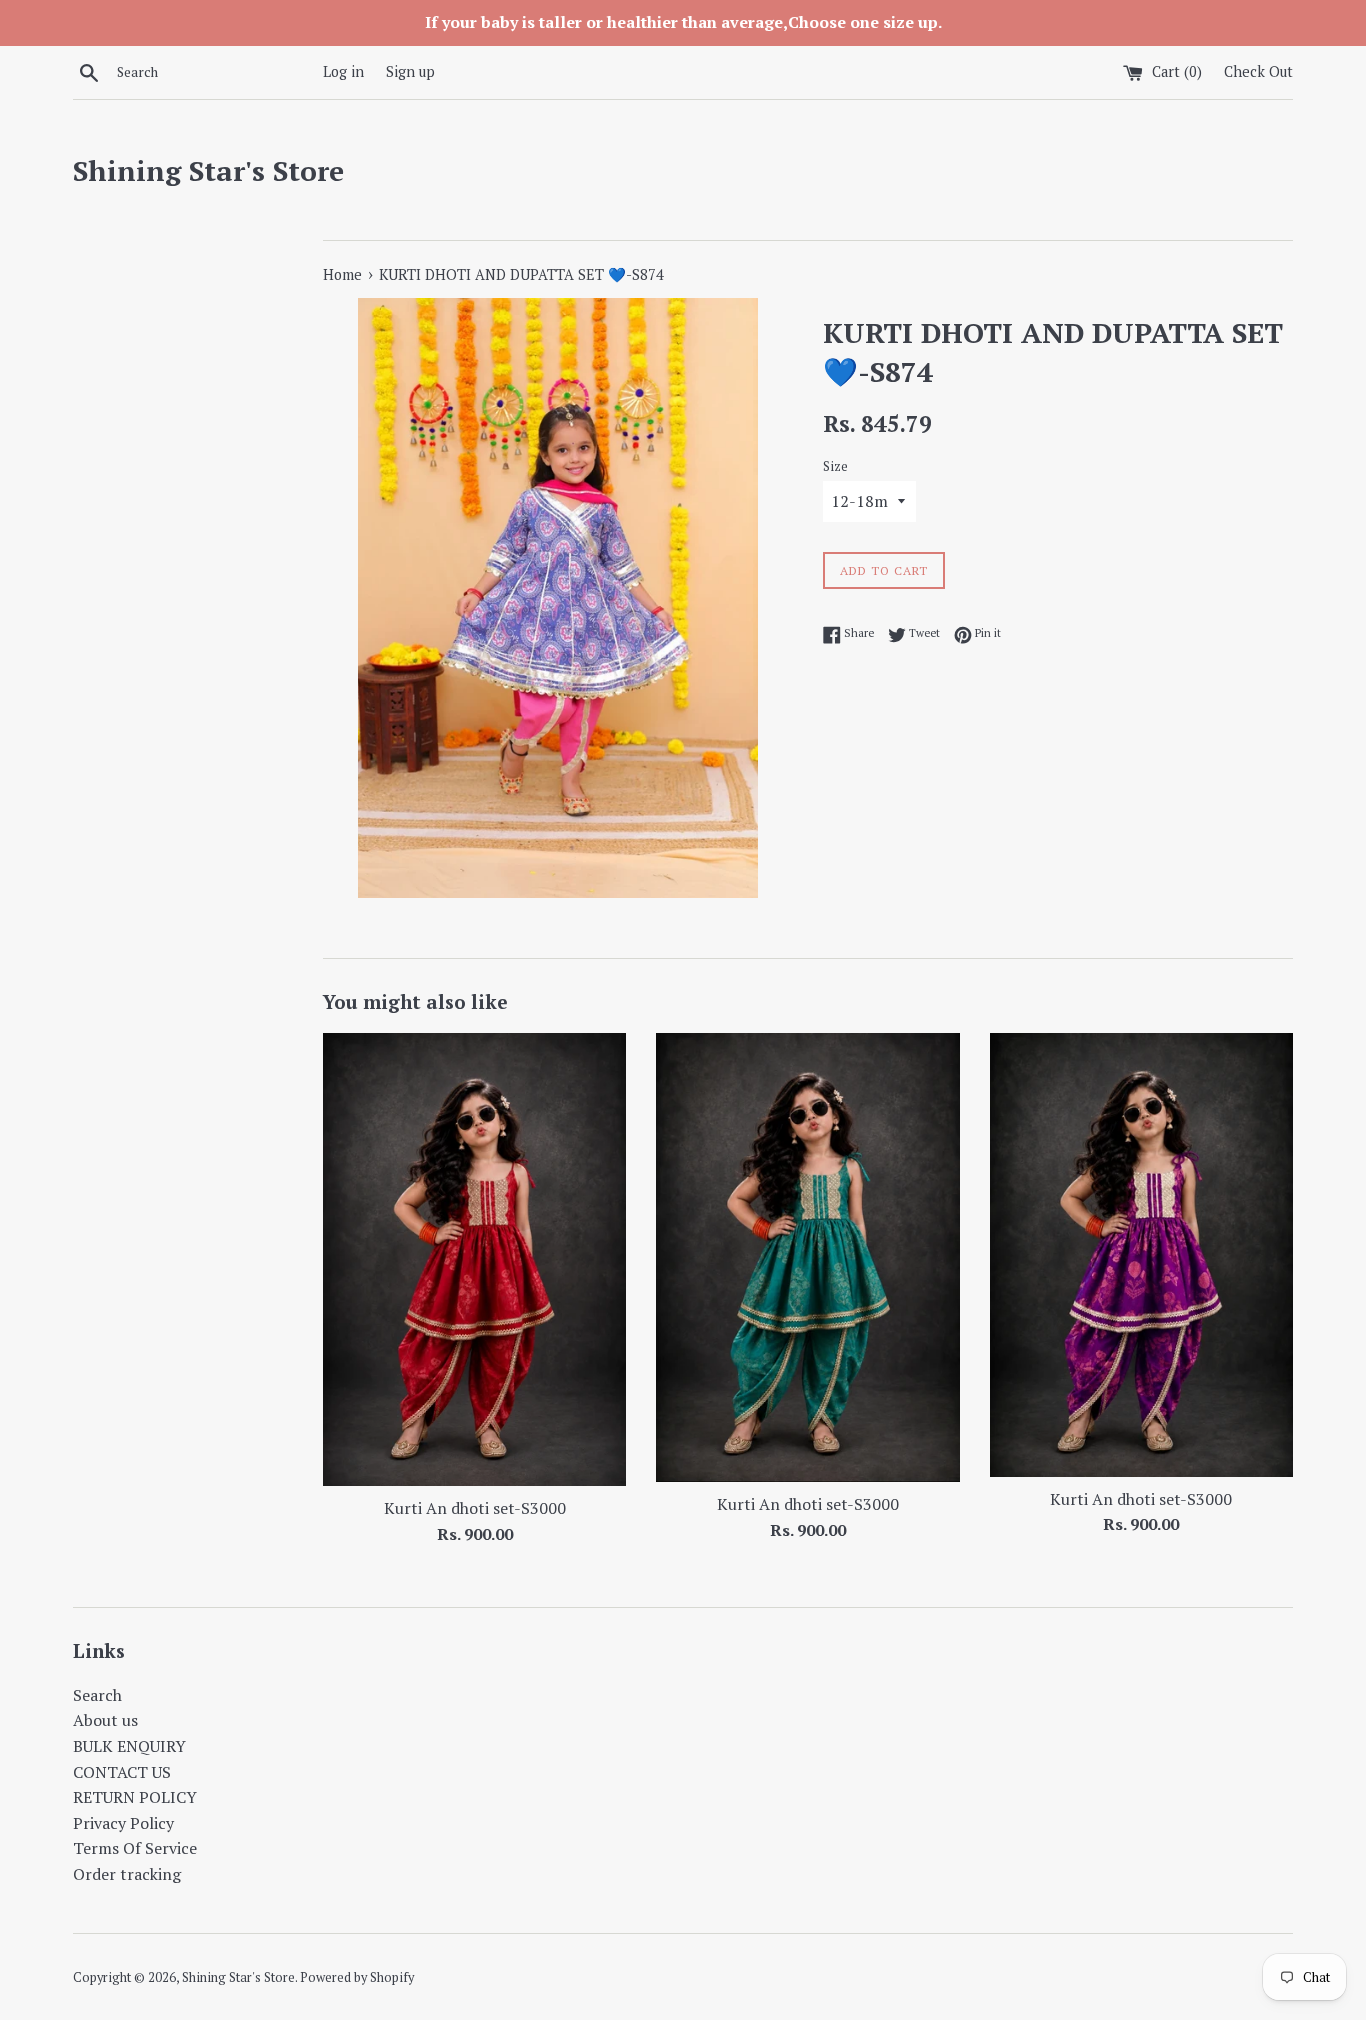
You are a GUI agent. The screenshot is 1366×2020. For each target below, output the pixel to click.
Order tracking (127, 1874)
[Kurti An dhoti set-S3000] (474, 1259)
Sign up (410, 71)
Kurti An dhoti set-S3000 (475, 1508)
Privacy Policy (123, 1823)
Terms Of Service (135, 1848)
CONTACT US (122, 1772)
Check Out (1258, 71)
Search (97, 1695)
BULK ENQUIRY (129, 1746)
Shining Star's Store (208, 170)
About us (105, 1720)
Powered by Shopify (357, 1977)
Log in (343, 71)
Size (835, 466)
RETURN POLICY (135, 1797)
